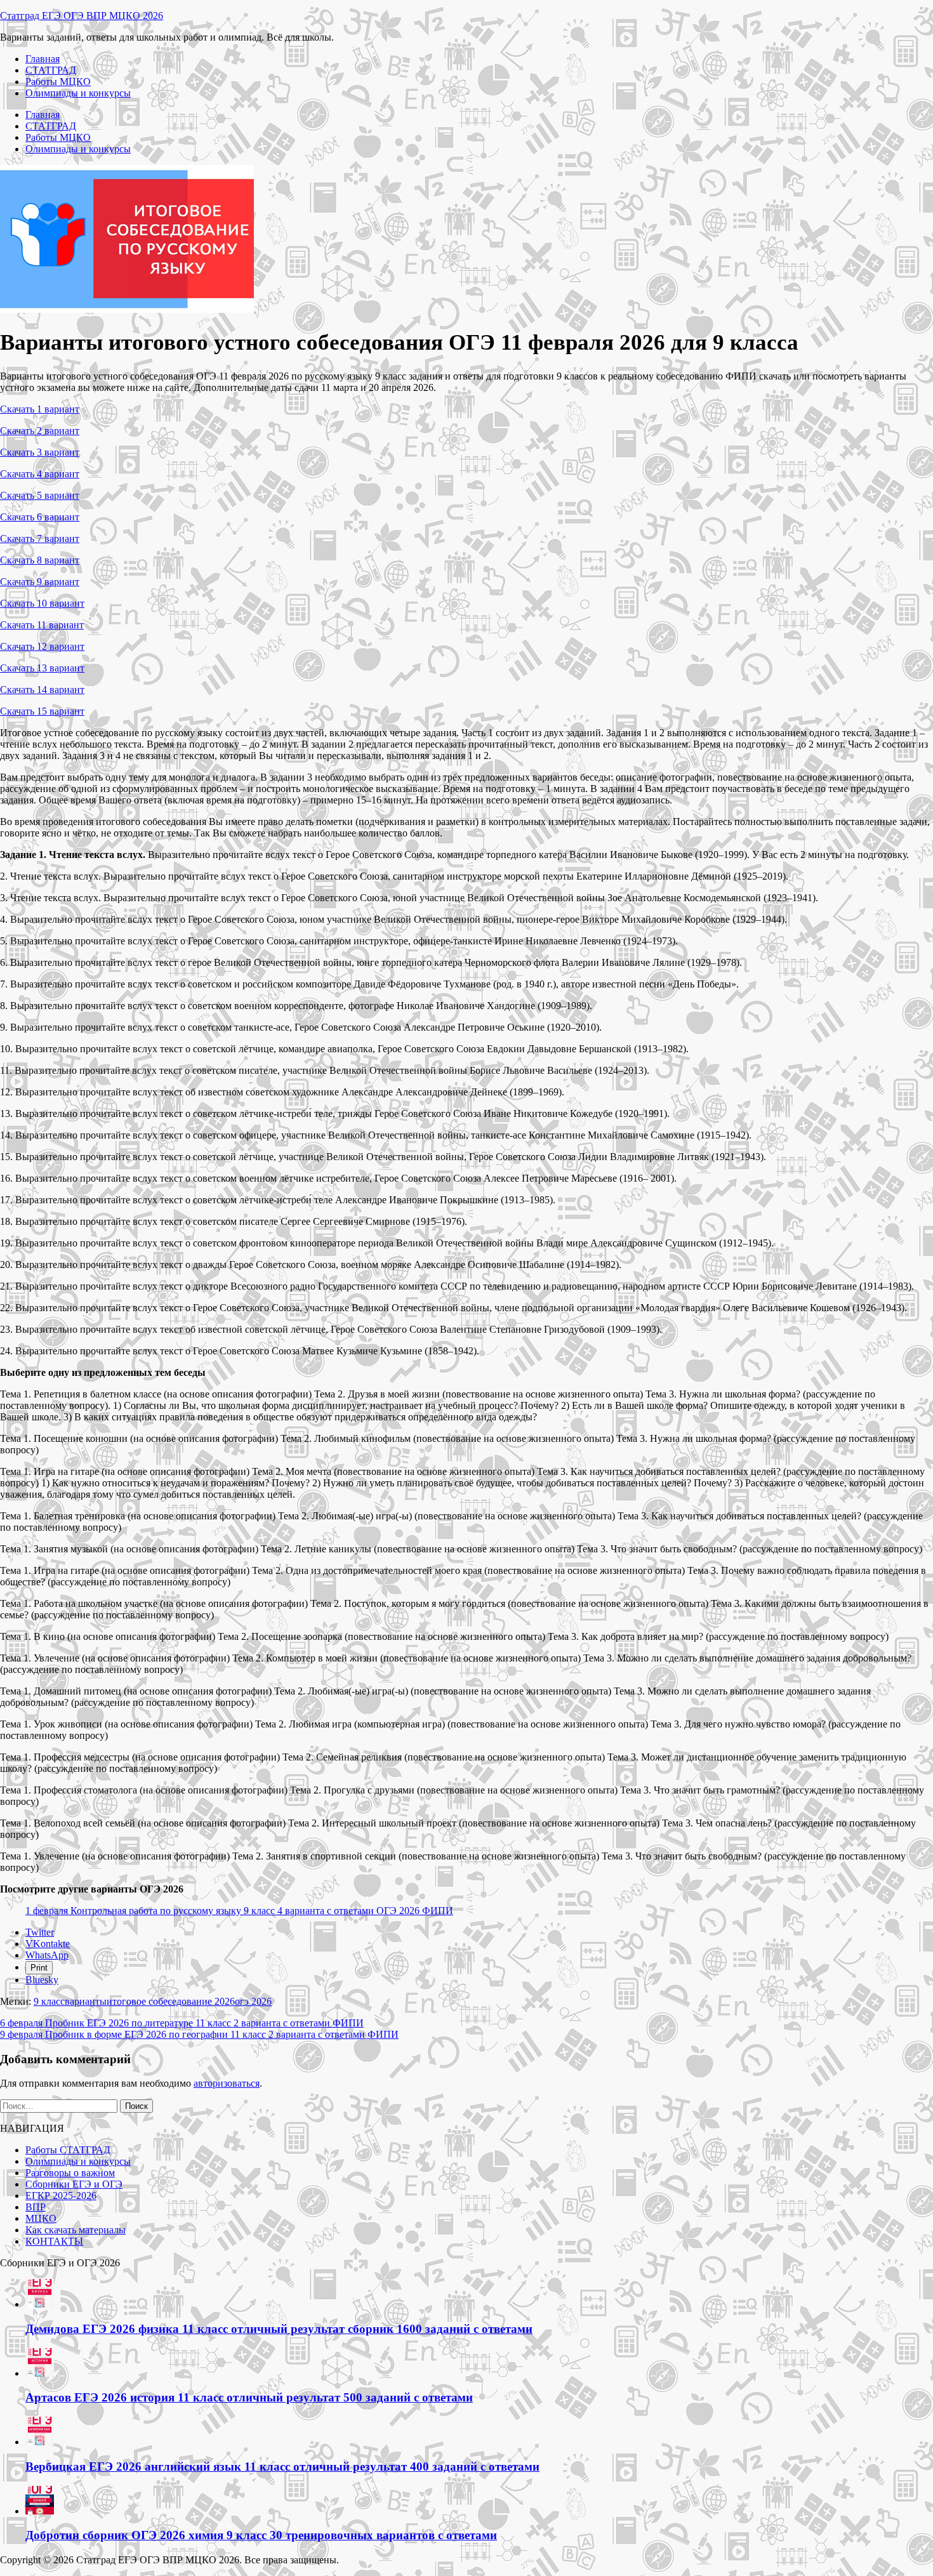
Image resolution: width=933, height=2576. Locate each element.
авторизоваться (227, 2083)
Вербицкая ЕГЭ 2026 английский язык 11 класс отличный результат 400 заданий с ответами (282, 2467)
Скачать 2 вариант (40, 431)
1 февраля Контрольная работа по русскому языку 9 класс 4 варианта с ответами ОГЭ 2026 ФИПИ (239, 1911)
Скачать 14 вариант (42, 690)
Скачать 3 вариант (40, 452)
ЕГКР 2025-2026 (61, 2196)
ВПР (36, 2207)
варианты (86, 2001)
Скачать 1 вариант (40, 409)
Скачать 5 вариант (40, 495)
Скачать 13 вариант (42, 668)
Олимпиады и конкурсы (78, 93)
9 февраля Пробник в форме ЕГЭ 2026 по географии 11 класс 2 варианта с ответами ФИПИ (199, 2034)
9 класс (49, 2001)
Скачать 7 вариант (40, 538)
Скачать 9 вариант (40, 582)
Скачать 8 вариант (40, 560)
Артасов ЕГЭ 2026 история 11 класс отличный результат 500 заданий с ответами (249, 2397)
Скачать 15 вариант (42, 711)
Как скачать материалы (76, 2230)
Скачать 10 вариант (42, 603)
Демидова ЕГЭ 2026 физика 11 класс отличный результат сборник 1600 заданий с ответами (279, 2329)
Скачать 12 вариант (42, 646)
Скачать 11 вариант (42, 625)
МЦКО (41, 2218)
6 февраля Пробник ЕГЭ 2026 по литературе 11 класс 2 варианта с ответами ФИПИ (182, 2023)
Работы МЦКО (58, 82)
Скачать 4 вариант (40, 474)
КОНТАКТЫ (54, 2241)
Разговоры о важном (70, 2173)
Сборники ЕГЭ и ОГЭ (74, 2184)
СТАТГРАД (51, 70)
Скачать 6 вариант (40, 517)
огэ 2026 (253, 2001)
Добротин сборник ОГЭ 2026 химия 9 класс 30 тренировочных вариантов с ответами (261, 2535)
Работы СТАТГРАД (68, 2150)
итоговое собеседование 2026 (171, 2001)
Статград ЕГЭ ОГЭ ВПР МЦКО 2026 (82, 16)
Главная (43, 59)
